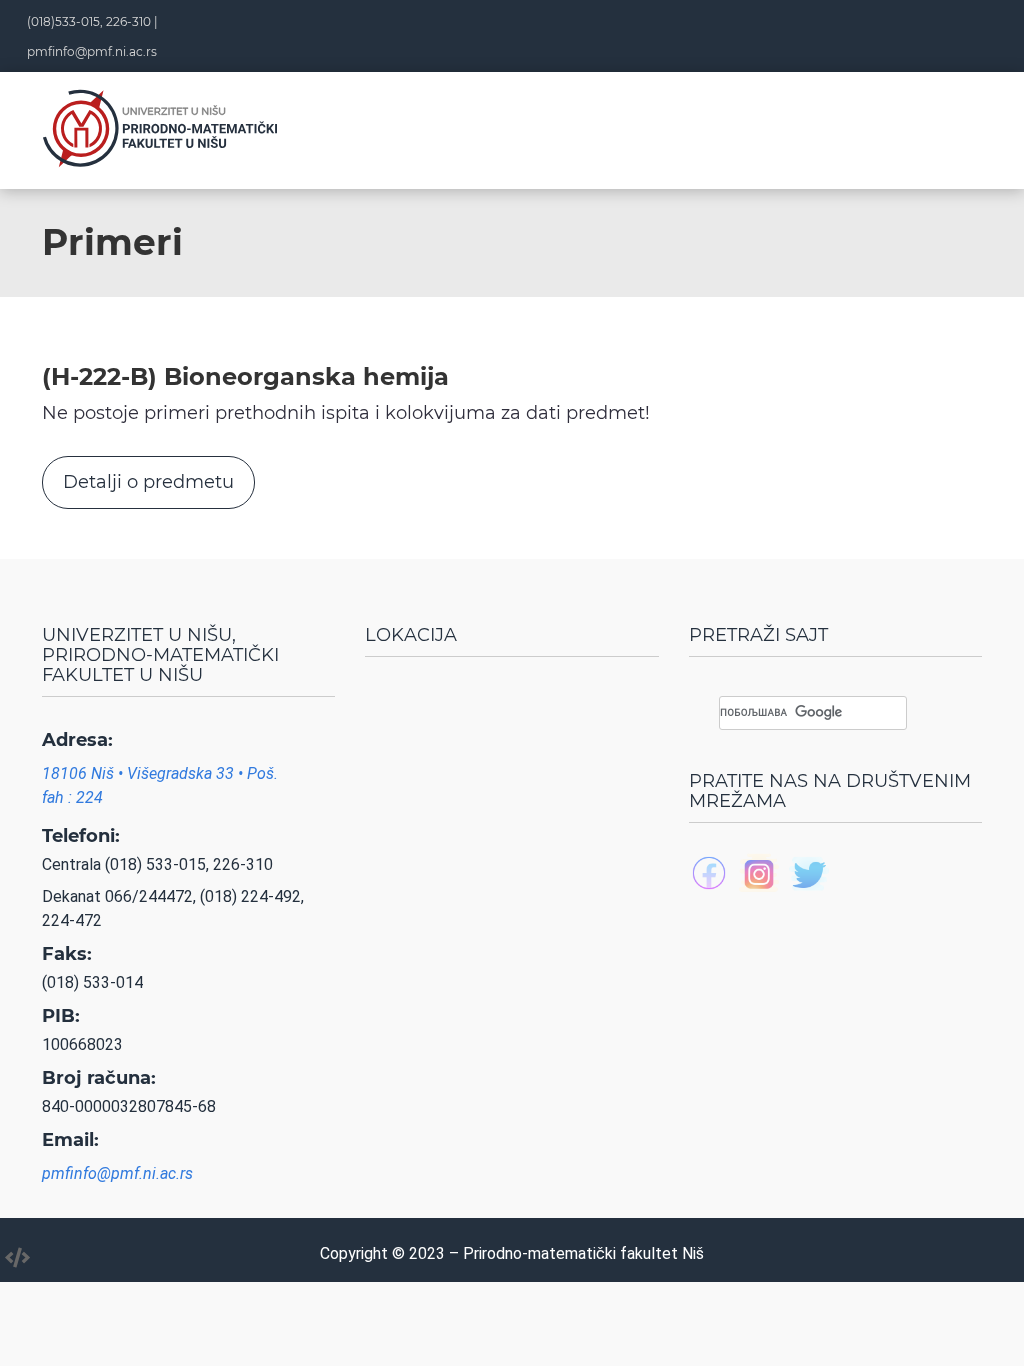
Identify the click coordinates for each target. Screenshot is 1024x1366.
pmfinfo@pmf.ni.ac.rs (92, 51)
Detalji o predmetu (148, 482)
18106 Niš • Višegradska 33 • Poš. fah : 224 (160, 785)
